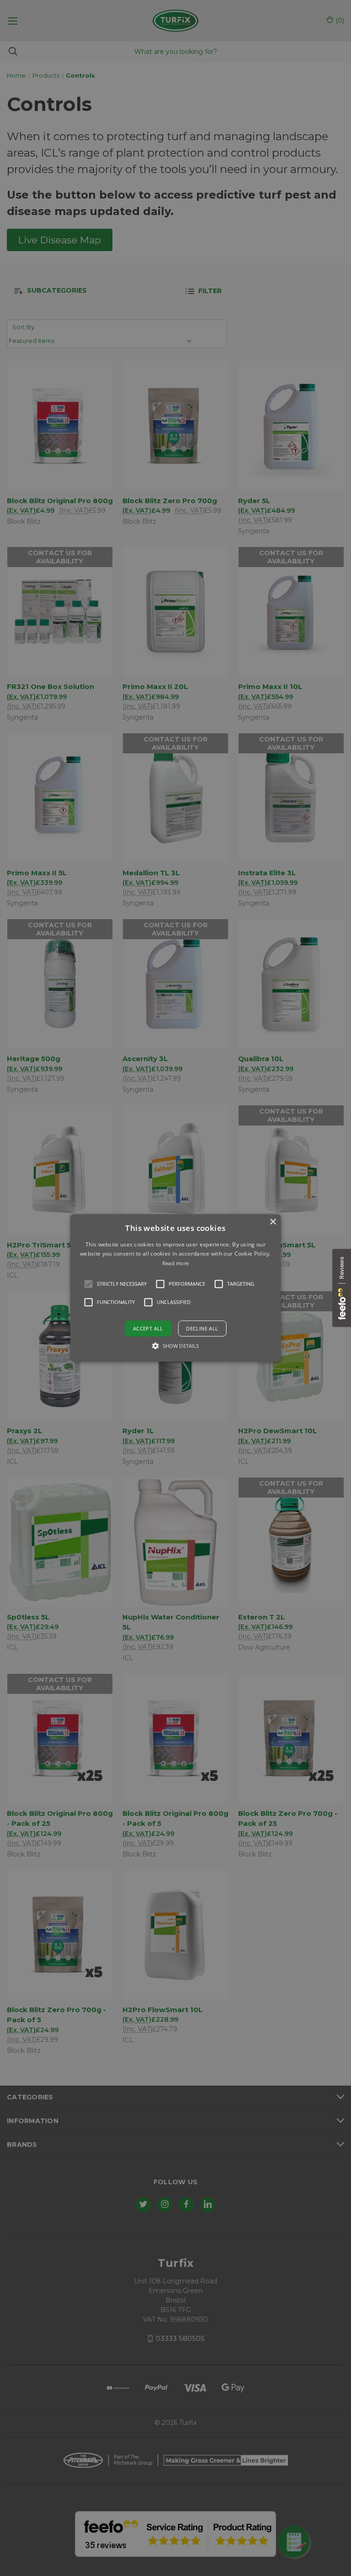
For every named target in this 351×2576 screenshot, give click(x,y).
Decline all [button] (202, 1329)
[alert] (175, 1288)
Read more (176, 1263)
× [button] (273, 1222)
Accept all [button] (148, 1329)
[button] (89, 1284)
